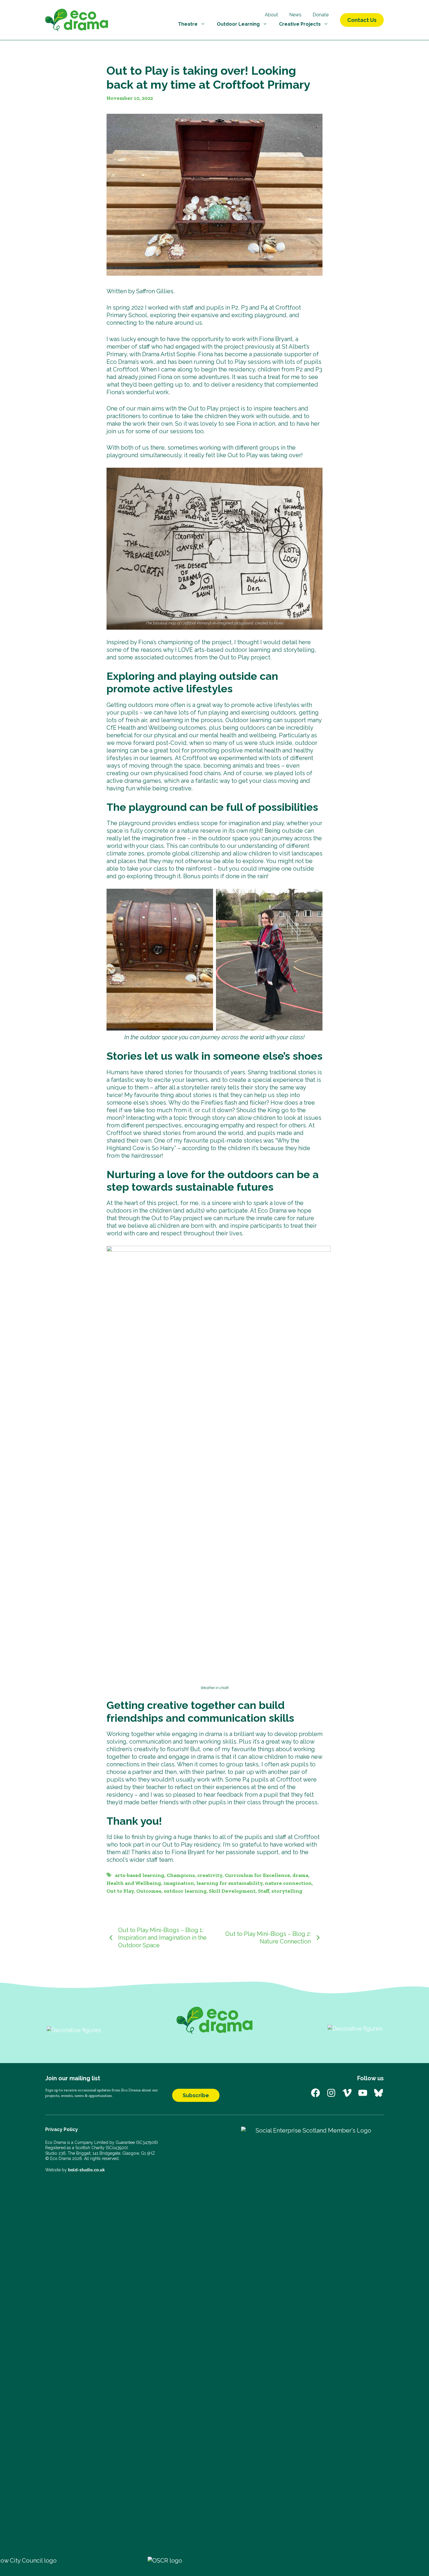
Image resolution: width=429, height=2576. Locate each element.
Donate (321, 15)
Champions (181, 1875)
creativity (210, 1875)
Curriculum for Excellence (257, 1875)
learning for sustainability (230, 1883)
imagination (179, 1883)
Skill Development (232, 1891)
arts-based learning (140, 1875)
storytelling (287, 1891)
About (271, 15)
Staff (264, 1891)
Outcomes (149, 1891)
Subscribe (196, 2095)
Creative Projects (300, 24)
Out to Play (120, 1891)
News (295, 15)
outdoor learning (185, 1891)
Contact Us (362, 20)
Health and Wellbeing (134, 1883)
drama (300, 1875)
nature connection (288, 1883)
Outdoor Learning (238, 24)
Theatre (188, 24)
